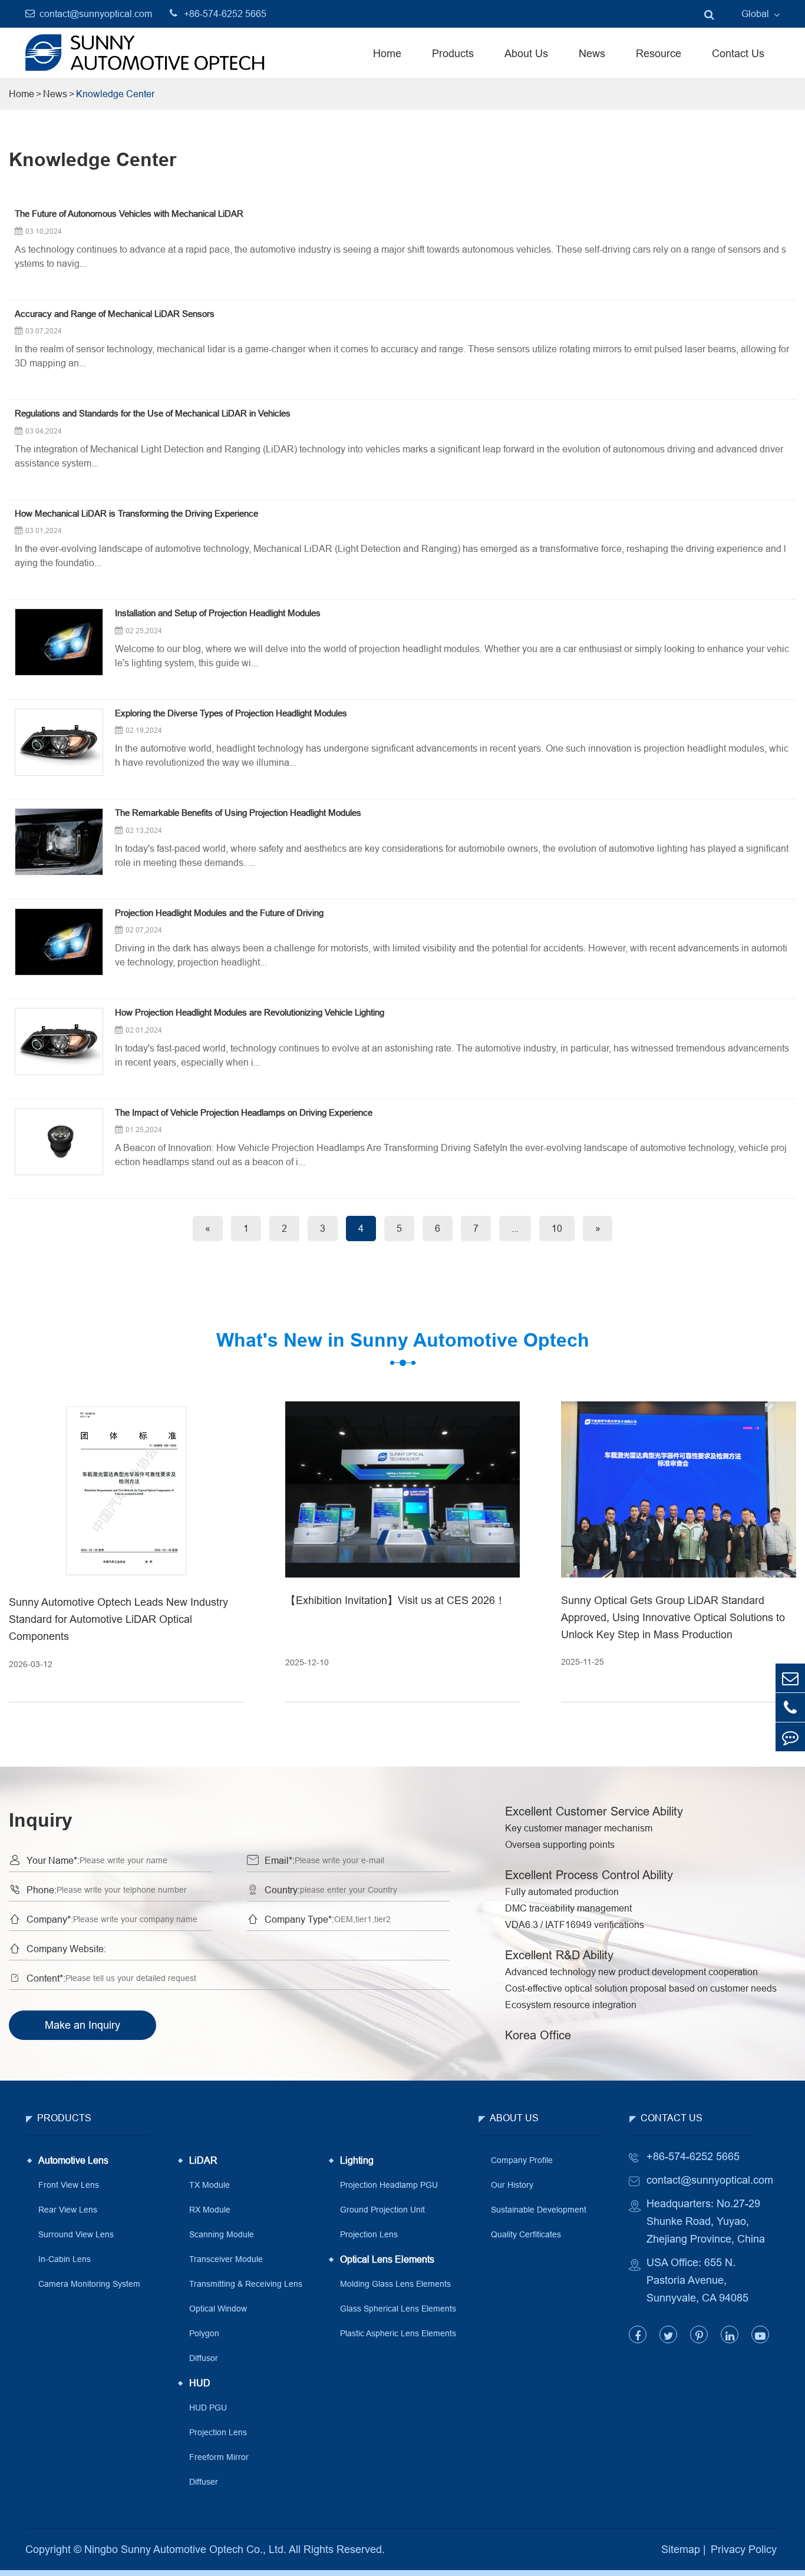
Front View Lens (69, 2185)
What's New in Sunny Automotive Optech (403, 1340)
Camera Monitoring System (89, 2284)
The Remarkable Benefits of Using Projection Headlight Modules (238, 813)
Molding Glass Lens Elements (395, 2284)
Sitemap (681, 2549)
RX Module (210, 2210)
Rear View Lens (68, 2210)
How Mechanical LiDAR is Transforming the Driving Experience (136, 514)
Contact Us (738, 53)
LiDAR (203, 2160)
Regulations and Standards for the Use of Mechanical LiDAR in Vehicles (153, 414)
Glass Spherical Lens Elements (398, 2309)
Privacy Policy (744, 2549)
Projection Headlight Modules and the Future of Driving (219, 913)
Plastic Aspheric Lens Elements (398, 2333)
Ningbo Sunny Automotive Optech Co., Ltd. (185, 2549)
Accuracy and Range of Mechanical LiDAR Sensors (115, 314)
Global (755, 14)
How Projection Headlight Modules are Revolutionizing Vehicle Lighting (250, 1013)
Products (453, 53)
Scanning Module (222, 2234)
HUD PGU (208, 2408)
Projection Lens (218, 2432)
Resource (659, 53)
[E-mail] (790, 1678)
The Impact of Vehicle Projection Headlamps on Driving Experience (244, 1113)
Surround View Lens (76, 2234)
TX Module (210, 2185)
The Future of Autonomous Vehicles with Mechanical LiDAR (129, 214)
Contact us (672, 2118)
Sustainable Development (539, 2210)
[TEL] (790, 1707)
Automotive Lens (73, 2160)
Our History (512, 2185)
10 (557, 1228)
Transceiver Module (226, 2259)
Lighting (357, 2160)
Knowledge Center (115, 94)
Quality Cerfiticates (526, 2234)
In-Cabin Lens (65, 2259)
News (592, 53)
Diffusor (204, 2358)
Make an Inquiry (83, 2025)
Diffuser (204, 2482)
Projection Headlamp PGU (389, 2185)
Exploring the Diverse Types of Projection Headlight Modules (231, 713)
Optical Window (218, 2309)
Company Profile (522, 2160)
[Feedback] (790, 1737)
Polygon (204, 2333)
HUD (200, 2383)
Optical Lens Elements (387, 2259)
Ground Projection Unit (382, 2210)
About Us (526, 53)
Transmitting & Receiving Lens (246, 2284)
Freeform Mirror (219, 2457)
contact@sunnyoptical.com (96, 14)
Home (387, 53)
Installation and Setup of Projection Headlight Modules (218, 613)
